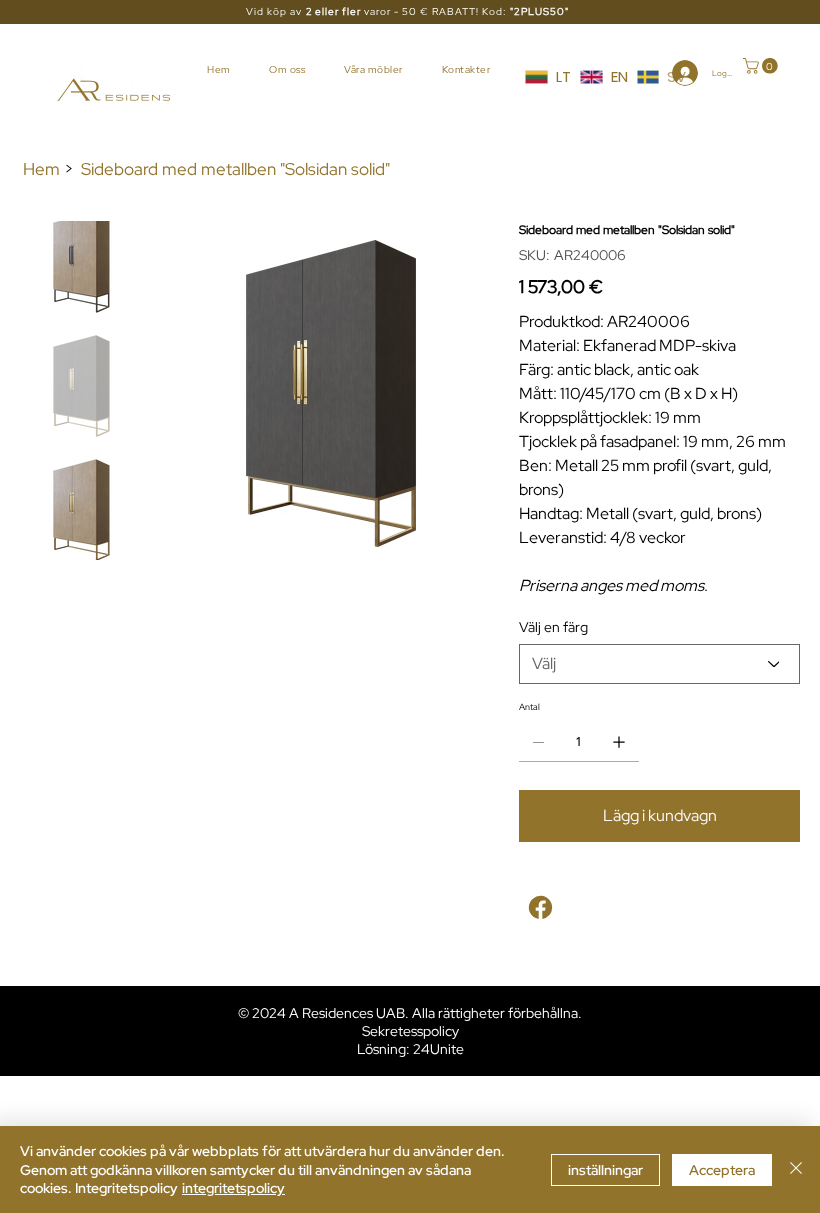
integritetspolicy (233, 1188)
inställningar (605, 1170)
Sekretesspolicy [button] (410, 1031)
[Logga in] (673, 73)
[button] (762, 66)
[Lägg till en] (619, 742)
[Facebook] (540, 907)
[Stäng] (796, 1169)
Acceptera (722, 1170)
